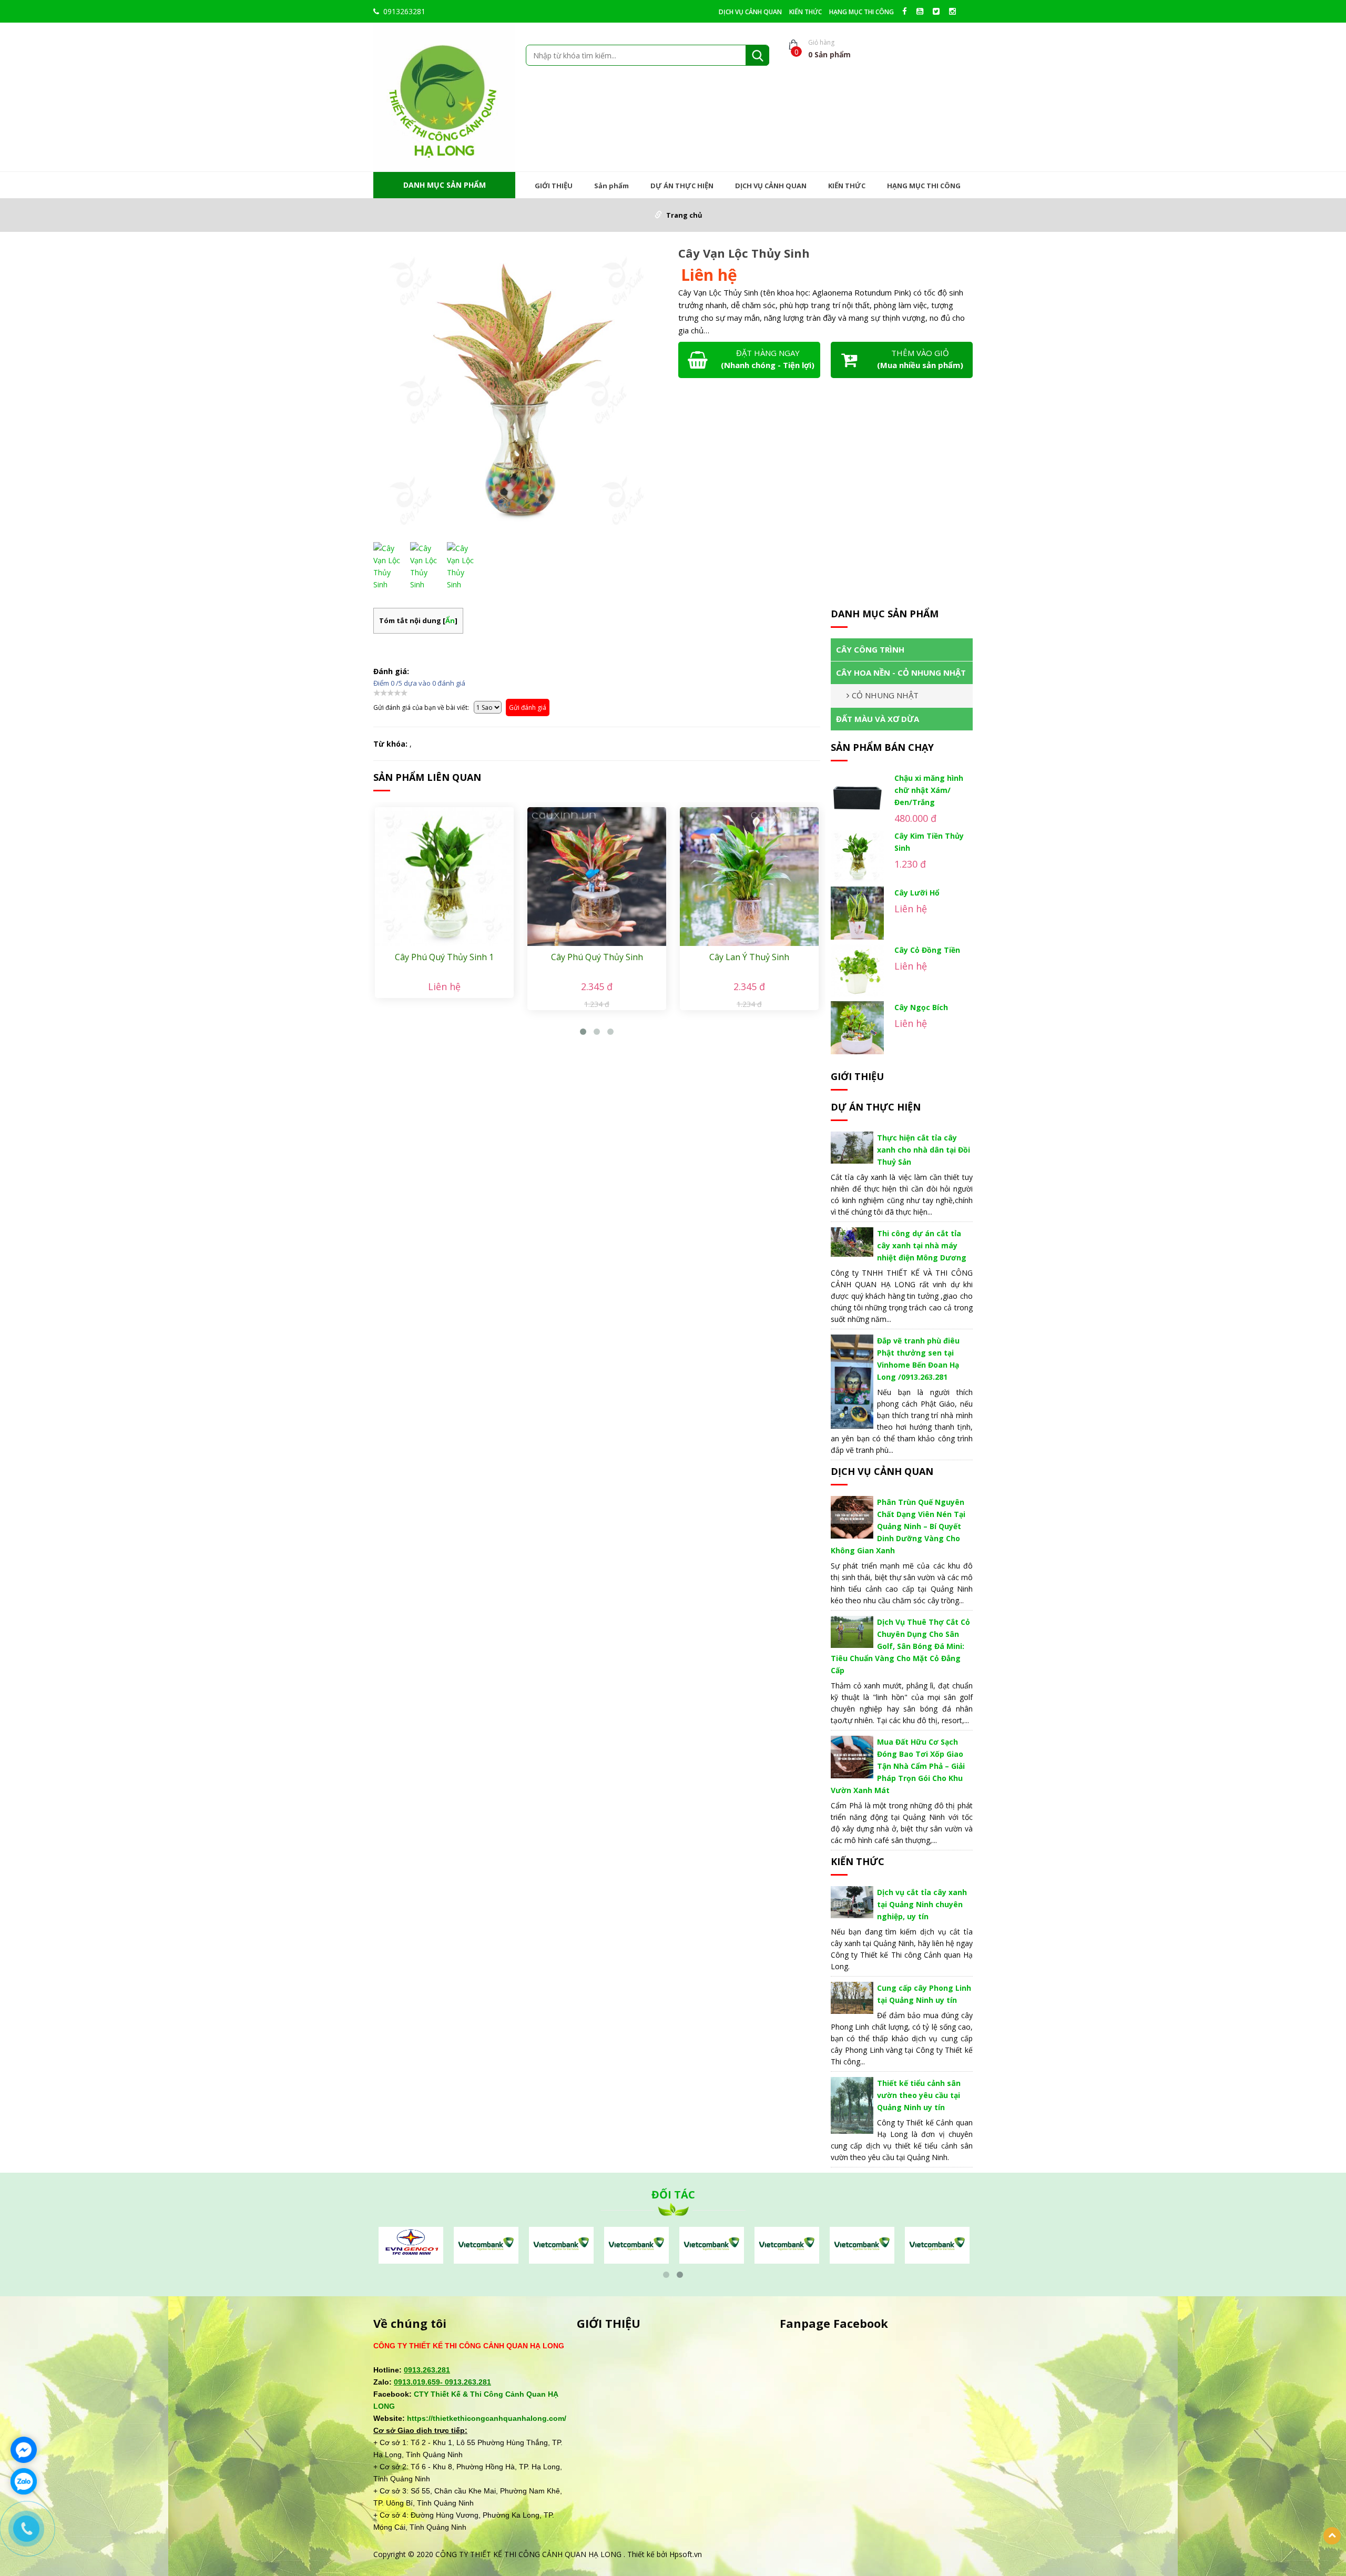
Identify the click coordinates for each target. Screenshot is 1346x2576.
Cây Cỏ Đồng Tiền (927, 950)
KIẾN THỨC (805, 12)
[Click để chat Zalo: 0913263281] (24, 2481)
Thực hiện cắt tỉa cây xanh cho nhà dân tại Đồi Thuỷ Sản (924, 1150)
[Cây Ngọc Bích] (857, 1028)
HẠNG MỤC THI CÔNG (861, 12)
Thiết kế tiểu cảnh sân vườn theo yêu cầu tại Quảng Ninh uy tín (919, 2095)
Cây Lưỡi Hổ (917, 893)
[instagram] (955, 11)
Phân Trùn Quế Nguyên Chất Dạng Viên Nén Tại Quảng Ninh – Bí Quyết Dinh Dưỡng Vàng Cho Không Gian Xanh (898, 1526)
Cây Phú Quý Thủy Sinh (597, 957)
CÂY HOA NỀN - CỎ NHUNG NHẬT (901, 673)
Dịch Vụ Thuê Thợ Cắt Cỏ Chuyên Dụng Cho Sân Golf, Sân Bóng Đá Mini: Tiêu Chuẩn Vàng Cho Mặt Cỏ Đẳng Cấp (900, 1646)
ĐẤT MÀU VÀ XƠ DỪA (878, 719)
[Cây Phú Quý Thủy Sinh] (597, 877)
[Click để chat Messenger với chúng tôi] (24, 2450)
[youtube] (922, 11)
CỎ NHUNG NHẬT (885, 695)
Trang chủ (684, 215)
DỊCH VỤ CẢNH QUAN (750, 12)
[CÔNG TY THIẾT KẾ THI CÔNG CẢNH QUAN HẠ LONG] (444, 96)
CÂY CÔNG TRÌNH (870, 649)
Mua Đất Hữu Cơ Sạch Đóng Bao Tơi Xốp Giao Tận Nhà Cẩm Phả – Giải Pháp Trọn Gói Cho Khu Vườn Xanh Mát (898, 1766)
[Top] (1332, 2536)
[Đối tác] (411, 2244)
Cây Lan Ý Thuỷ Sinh (749, 957)
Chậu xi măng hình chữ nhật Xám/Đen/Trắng (929, 790)
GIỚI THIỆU (554, 186)
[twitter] (939, 11)
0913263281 (404, 11)
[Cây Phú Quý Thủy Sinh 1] (444, 877)
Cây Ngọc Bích (921, 1007)
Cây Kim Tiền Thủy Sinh (929, 842)
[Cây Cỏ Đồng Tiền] (857, 970)
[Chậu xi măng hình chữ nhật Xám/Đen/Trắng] (857, 798)
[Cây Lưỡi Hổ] (857, 913)
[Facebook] (907, 11)
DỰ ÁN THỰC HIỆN (682, 186)
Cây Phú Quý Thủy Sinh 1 (444, 957)
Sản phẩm (611, 186)
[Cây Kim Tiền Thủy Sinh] (857, 856)
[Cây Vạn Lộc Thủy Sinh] (521, 391)
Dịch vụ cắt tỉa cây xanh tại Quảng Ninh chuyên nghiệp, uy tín (922, 1904)
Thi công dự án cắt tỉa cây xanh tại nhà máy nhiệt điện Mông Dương (922, 1245)
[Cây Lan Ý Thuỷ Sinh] (749, 877)
